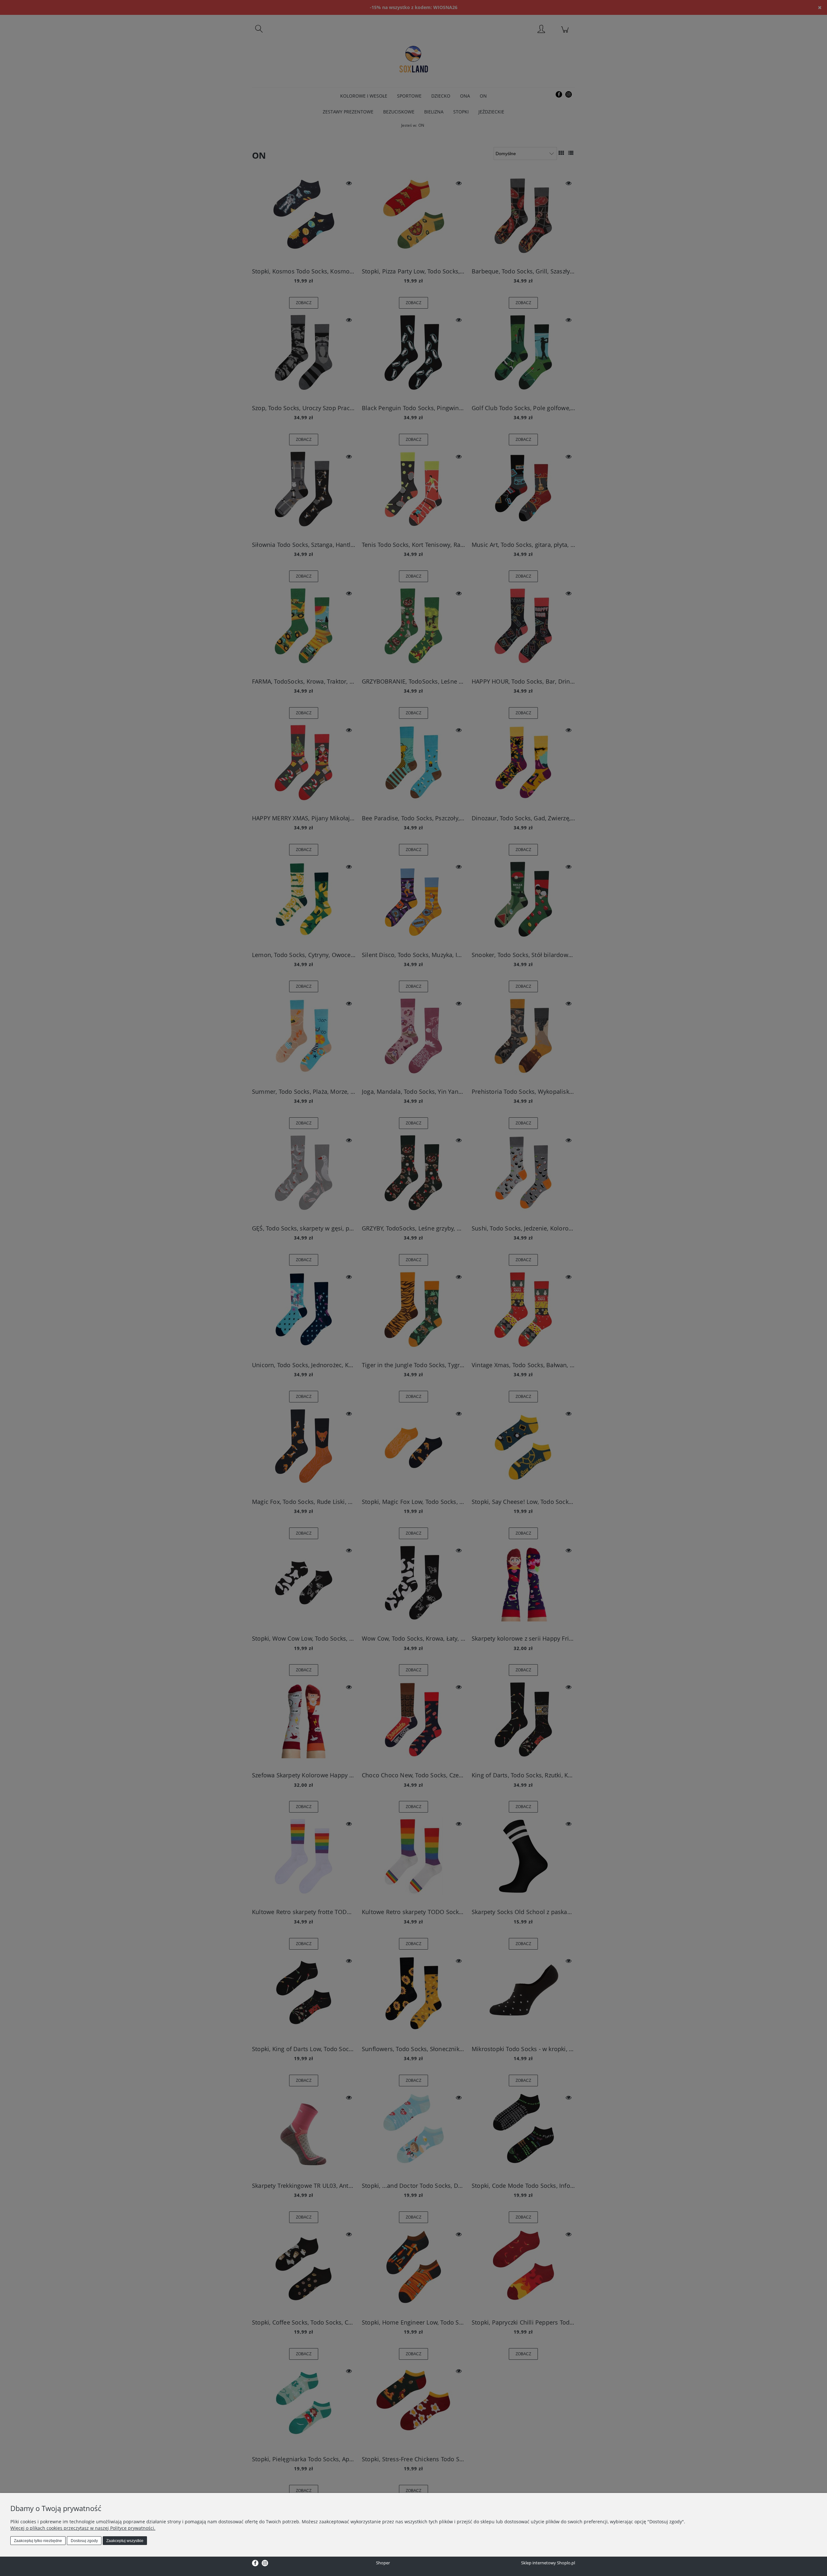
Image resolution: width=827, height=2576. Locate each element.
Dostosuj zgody (84, 2541)
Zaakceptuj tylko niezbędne (38, 2541)
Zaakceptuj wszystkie (125, 2541)
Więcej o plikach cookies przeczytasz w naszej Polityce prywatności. (83, 2528)
